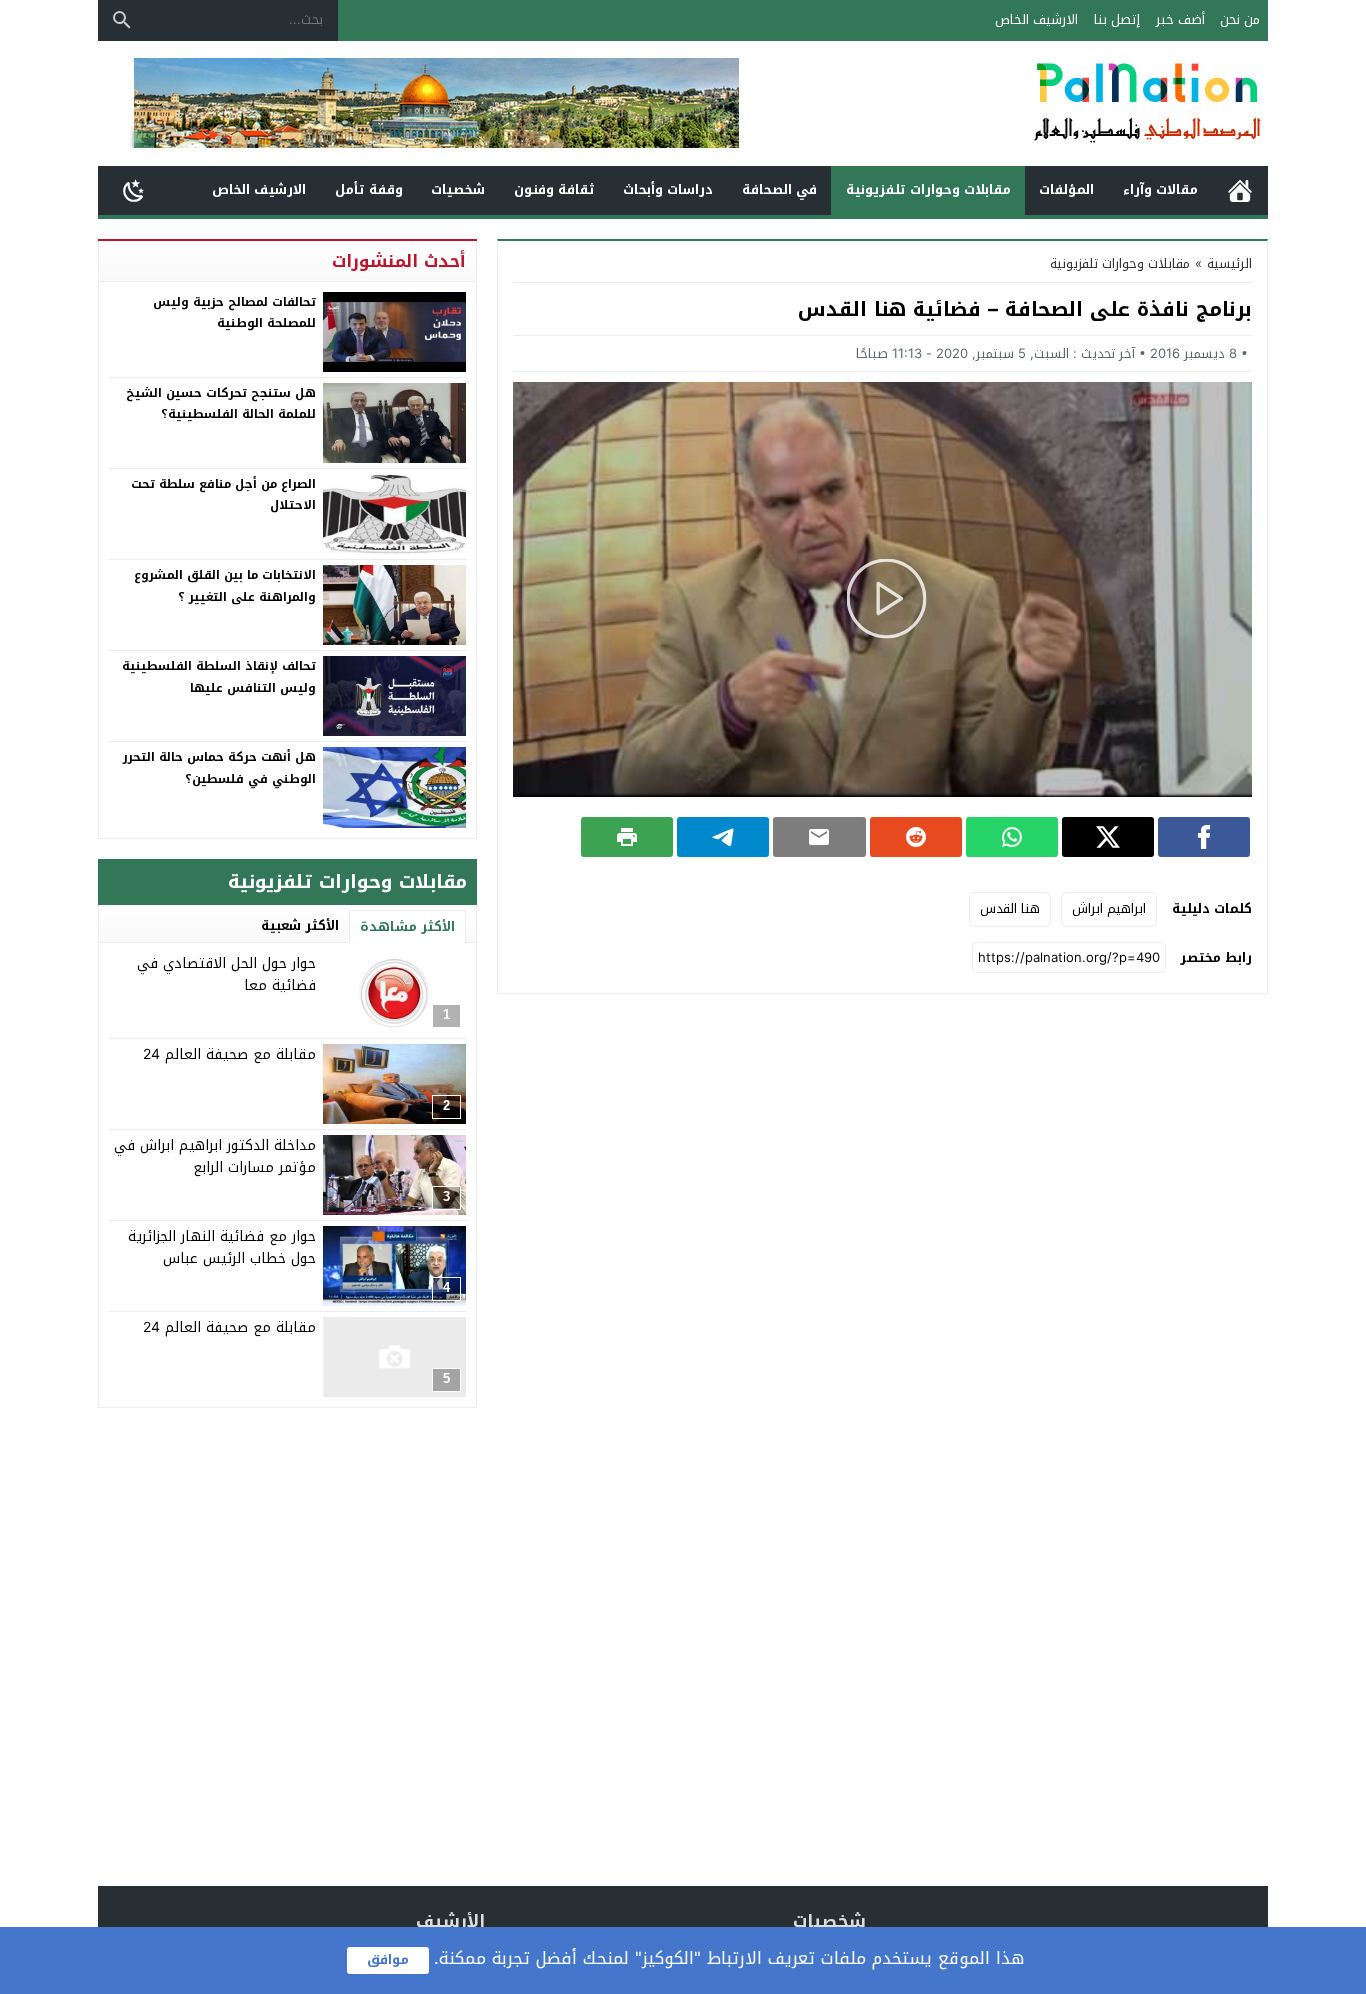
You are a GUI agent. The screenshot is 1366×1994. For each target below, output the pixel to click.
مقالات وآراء (1160, 189)
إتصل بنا (1117, 19)
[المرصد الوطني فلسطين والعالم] (1047, 103)
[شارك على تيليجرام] (723, 837)
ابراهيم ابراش (1109, 908)
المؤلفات (1066, 189)
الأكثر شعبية (300, 925)
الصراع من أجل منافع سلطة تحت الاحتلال (223, 495)
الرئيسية (1240, 190)
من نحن (1240, 19)
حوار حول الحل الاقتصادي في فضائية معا (226, 974)
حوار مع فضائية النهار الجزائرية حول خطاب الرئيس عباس (222, 1247)
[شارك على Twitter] (1108, 837)
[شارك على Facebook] (1204, 837)
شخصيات (458, 189)
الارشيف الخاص (1036, 19)
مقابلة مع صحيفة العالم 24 (229, 1054)
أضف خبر (1180, 19)
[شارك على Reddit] (916, 837)
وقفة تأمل (369, 189)
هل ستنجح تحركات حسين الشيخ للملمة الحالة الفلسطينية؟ (221, 404)
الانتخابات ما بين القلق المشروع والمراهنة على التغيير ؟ (225, 586)
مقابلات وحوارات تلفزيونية (928, 189)
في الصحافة (779, 189)
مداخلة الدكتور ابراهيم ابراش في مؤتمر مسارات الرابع (215, 1156)
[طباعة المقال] (627, 837)
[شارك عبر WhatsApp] (1012, 837)
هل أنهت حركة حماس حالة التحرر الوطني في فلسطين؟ (219, 768)
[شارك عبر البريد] (819, 837)
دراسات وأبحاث (668, 189)
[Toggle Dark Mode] (134, 190)
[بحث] (122, 20)
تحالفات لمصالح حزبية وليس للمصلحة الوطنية (234, 313)
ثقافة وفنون (554, 189)
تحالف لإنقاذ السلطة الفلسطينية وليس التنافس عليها (219, 677)
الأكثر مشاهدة (407, 926)
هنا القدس (1010, 908)
